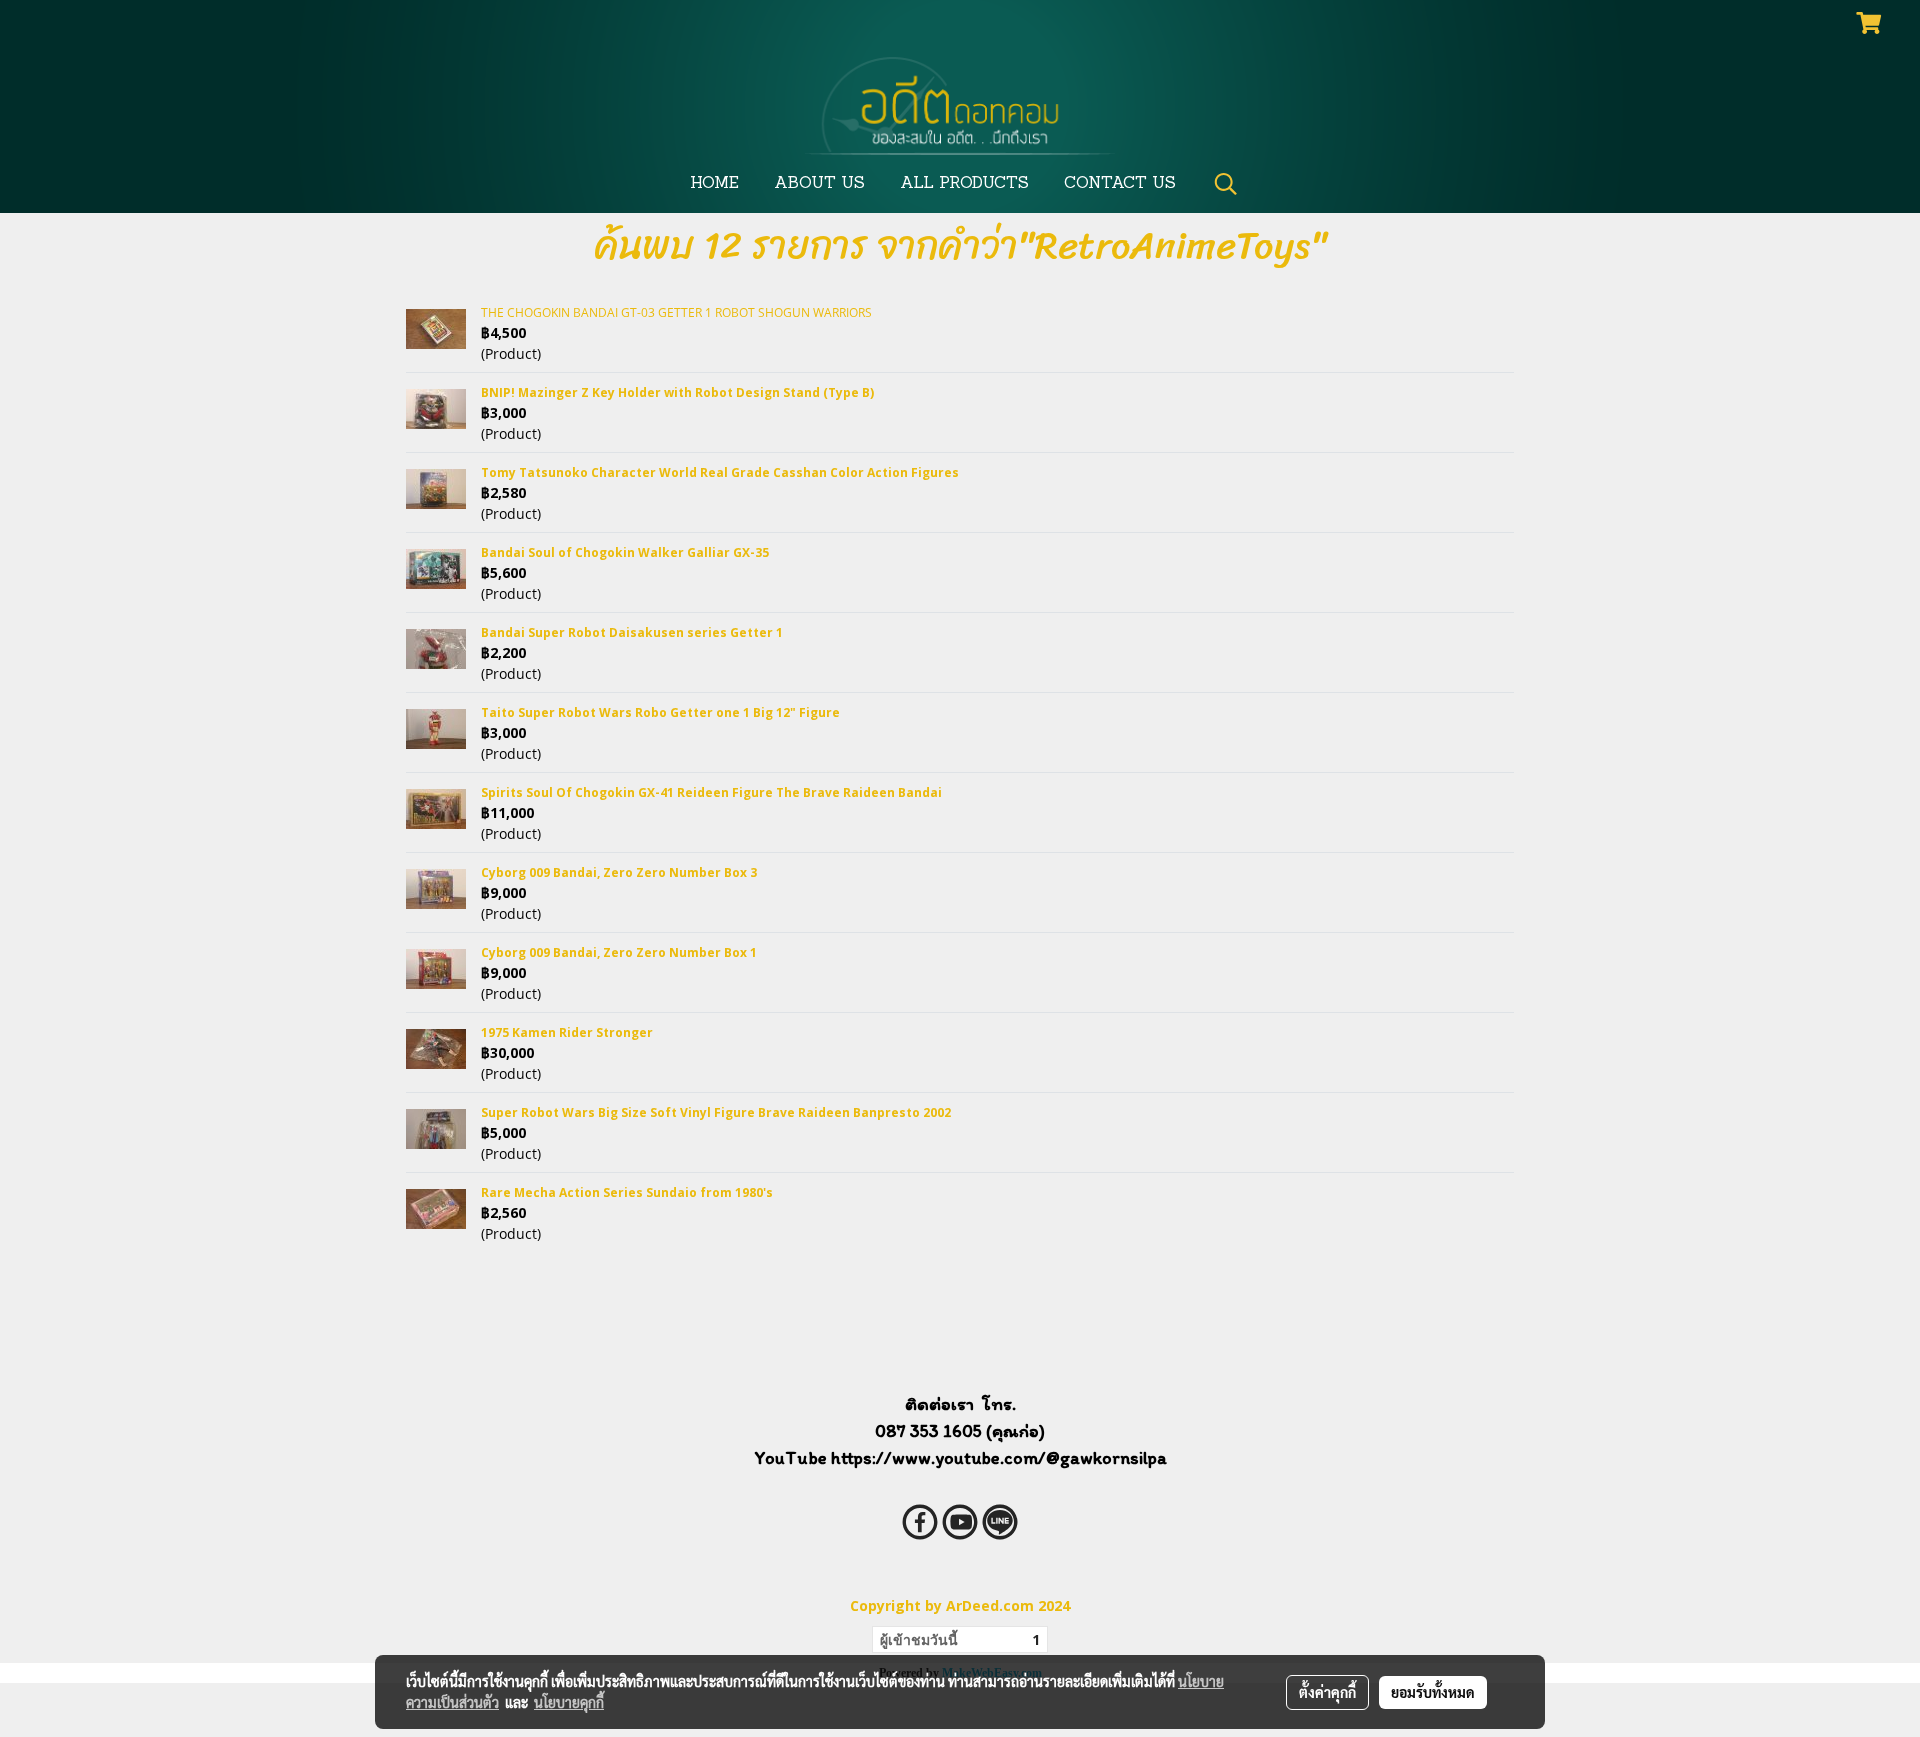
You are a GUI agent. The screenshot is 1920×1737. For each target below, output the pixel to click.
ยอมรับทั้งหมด (1433, 1692)
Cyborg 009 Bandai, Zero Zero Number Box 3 (619, 872)
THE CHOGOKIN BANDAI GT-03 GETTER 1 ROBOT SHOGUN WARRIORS (676, 312)
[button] (1226, 184)
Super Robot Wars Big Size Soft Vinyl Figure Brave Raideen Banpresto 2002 (716, 1112)
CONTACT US (1120, 184)
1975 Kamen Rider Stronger (567, 1032)
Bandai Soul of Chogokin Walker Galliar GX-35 (625, 552)
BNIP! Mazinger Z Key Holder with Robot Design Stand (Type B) (677, 392)
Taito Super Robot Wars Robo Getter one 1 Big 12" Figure (660, 712)
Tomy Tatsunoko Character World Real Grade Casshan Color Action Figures (720, 472)
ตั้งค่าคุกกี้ (1327, 1692)
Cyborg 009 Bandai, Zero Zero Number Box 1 (619, 952)
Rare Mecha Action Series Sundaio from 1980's (627, 1192)
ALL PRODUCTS (964, 184)
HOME (714, 184)
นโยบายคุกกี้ (569, 1702)
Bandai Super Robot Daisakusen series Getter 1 (632, 632)
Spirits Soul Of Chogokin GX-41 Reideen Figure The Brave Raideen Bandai (711, 792)
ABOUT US (819, 184)
